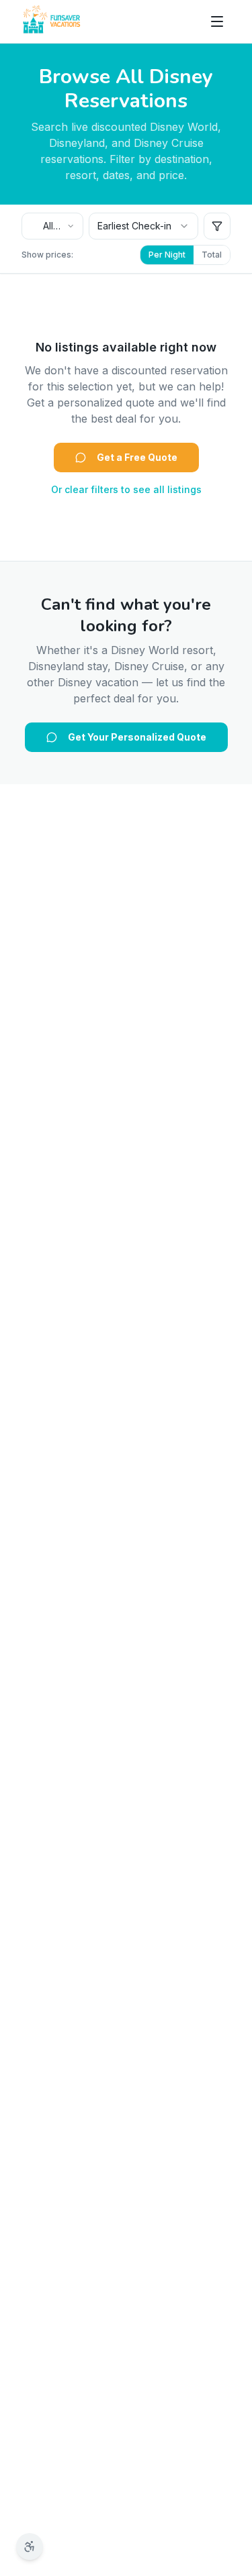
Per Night (167, 255)
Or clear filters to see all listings (126, 489)
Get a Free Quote (137, 457)
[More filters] (217, 226)
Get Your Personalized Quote (137, 737)
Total (212, 255)
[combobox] (52, 226)
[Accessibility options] (30, 2546)
